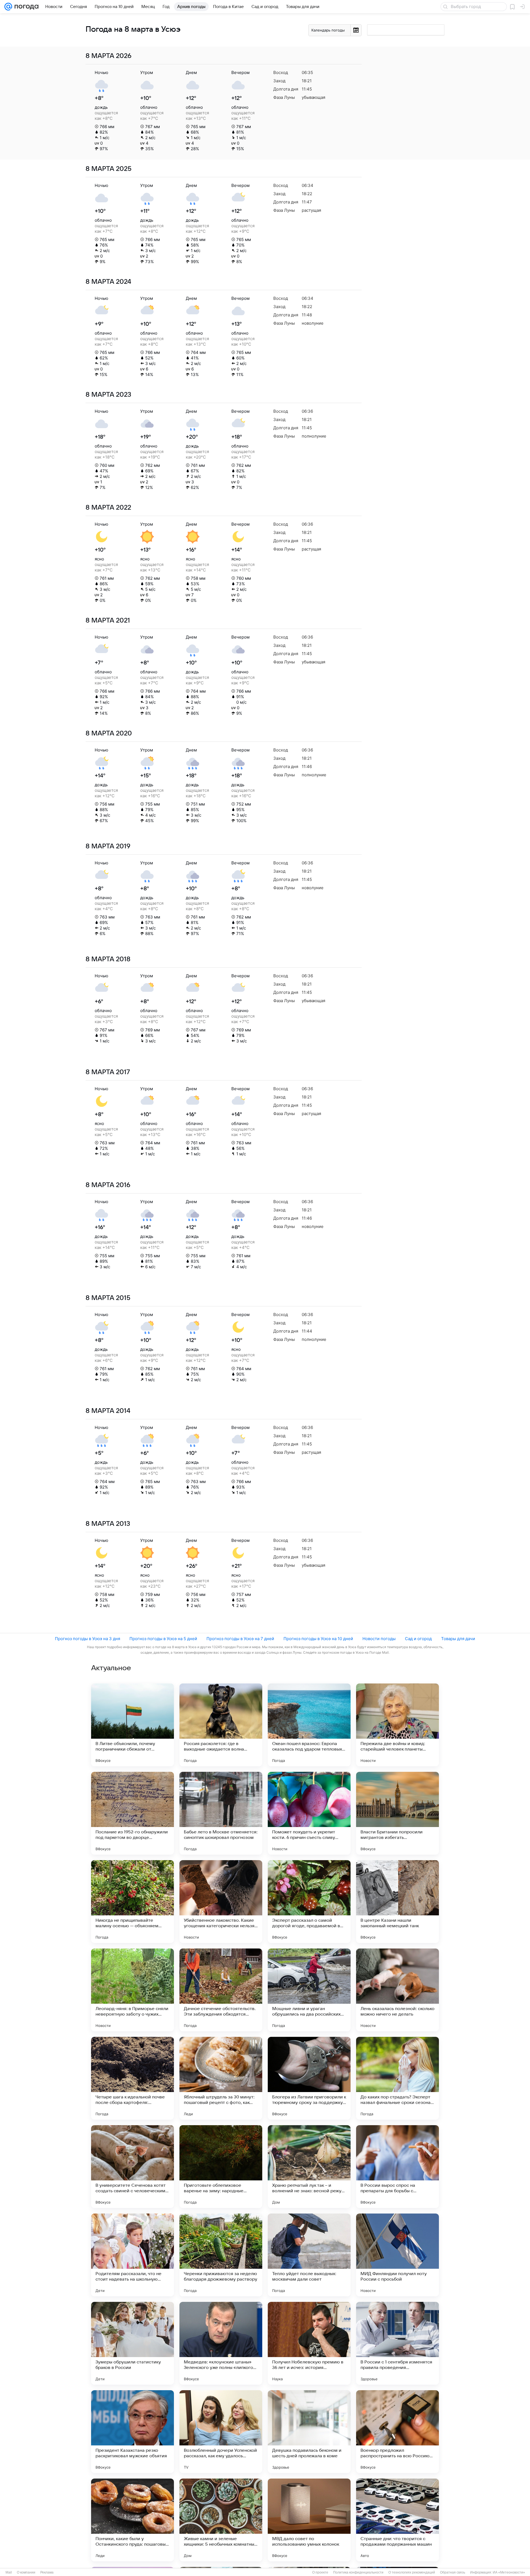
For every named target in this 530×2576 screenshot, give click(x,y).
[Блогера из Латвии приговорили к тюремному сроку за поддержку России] (309, 2078)
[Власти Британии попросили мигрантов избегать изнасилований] (397, 1813)
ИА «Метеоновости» (509, 2572)
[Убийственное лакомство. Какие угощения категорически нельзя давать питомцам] (221, 1902)
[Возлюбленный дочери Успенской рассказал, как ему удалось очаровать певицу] (221, 2432)
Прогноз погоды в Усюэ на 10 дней (318, 1639)
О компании (26, 2572)
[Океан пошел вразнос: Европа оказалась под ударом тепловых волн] (309, 1725)
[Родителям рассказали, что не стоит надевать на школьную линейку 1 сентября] (132, 2255)
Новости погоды (379, 1639)
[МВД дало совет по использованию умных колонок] (309, 2520)
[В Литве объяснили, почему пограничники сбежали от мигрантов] (132, 1725)
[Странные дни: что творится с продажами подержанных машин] (397, 2520)
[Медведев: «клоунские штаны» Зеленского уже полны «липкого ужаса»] (221, 2343)
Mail (9, 2572)
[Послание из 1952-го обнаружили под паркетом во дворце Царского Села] (132, 1813)
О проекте (320, 2572)
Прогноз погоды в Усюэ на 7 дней (240, 1639)
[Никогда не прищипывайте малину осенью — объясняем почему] (132, 1902)
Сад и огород (418, 1639)
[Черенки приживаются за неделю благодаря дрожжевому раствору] (221, 2255)
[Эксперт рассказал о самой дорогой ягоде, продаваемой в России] (309, 1902)
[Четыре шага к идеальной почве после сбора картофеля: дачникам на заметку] (132, 2078)
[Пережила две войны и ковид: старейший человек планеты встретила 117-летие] (397, 1725)
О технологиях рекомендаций (412, 2572)
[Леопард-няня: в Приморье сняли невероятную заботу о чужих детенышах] (132, 1990)
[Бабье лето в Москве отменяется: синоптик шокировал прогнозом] (221, 1813)
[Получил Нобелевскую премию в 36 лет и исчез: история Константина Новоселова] (309, 2343)
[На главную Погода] (25, 7)
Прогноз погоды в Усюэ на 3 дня (88, 1639)
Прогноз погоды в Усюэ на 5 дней (163, 1639)
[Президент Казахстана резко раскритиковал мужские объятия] (132, 2432)
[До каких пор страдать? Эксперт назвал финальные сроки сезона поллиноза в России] (397, 2078)
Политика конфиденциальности (358, 2572)
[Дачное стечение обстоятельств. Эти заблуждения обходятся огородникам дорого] (221, 1990)
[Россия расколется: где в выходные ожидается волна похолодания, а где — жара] (221, 1725)
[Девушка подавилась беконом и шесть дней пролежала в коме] (309, 2432)
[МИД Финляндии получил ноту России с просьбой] (397, 2255)
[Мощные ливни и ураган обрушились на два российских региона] (309, 1990)
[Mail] (8, 7)
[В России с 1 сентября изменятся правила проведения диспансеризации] (397, 2343)
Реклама (47, 2572)
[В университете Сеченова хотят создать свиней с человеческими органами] (132, 2167)
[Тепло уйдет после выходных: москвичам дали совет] (309, 2255)
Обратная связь (453, 2572)
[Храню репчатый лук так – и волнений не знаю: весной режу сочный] (309, 2167)
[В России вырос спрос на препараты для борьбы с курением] (397, 2167)
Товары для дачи (458, 1639)
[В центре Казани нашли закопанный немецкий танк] (397, 1902)
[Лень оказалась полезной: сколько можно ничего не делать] (397, 1990)
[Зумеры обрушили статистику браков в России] (132, 2343)
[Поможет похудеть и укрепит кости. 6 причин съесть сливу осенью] (309, 1813)
